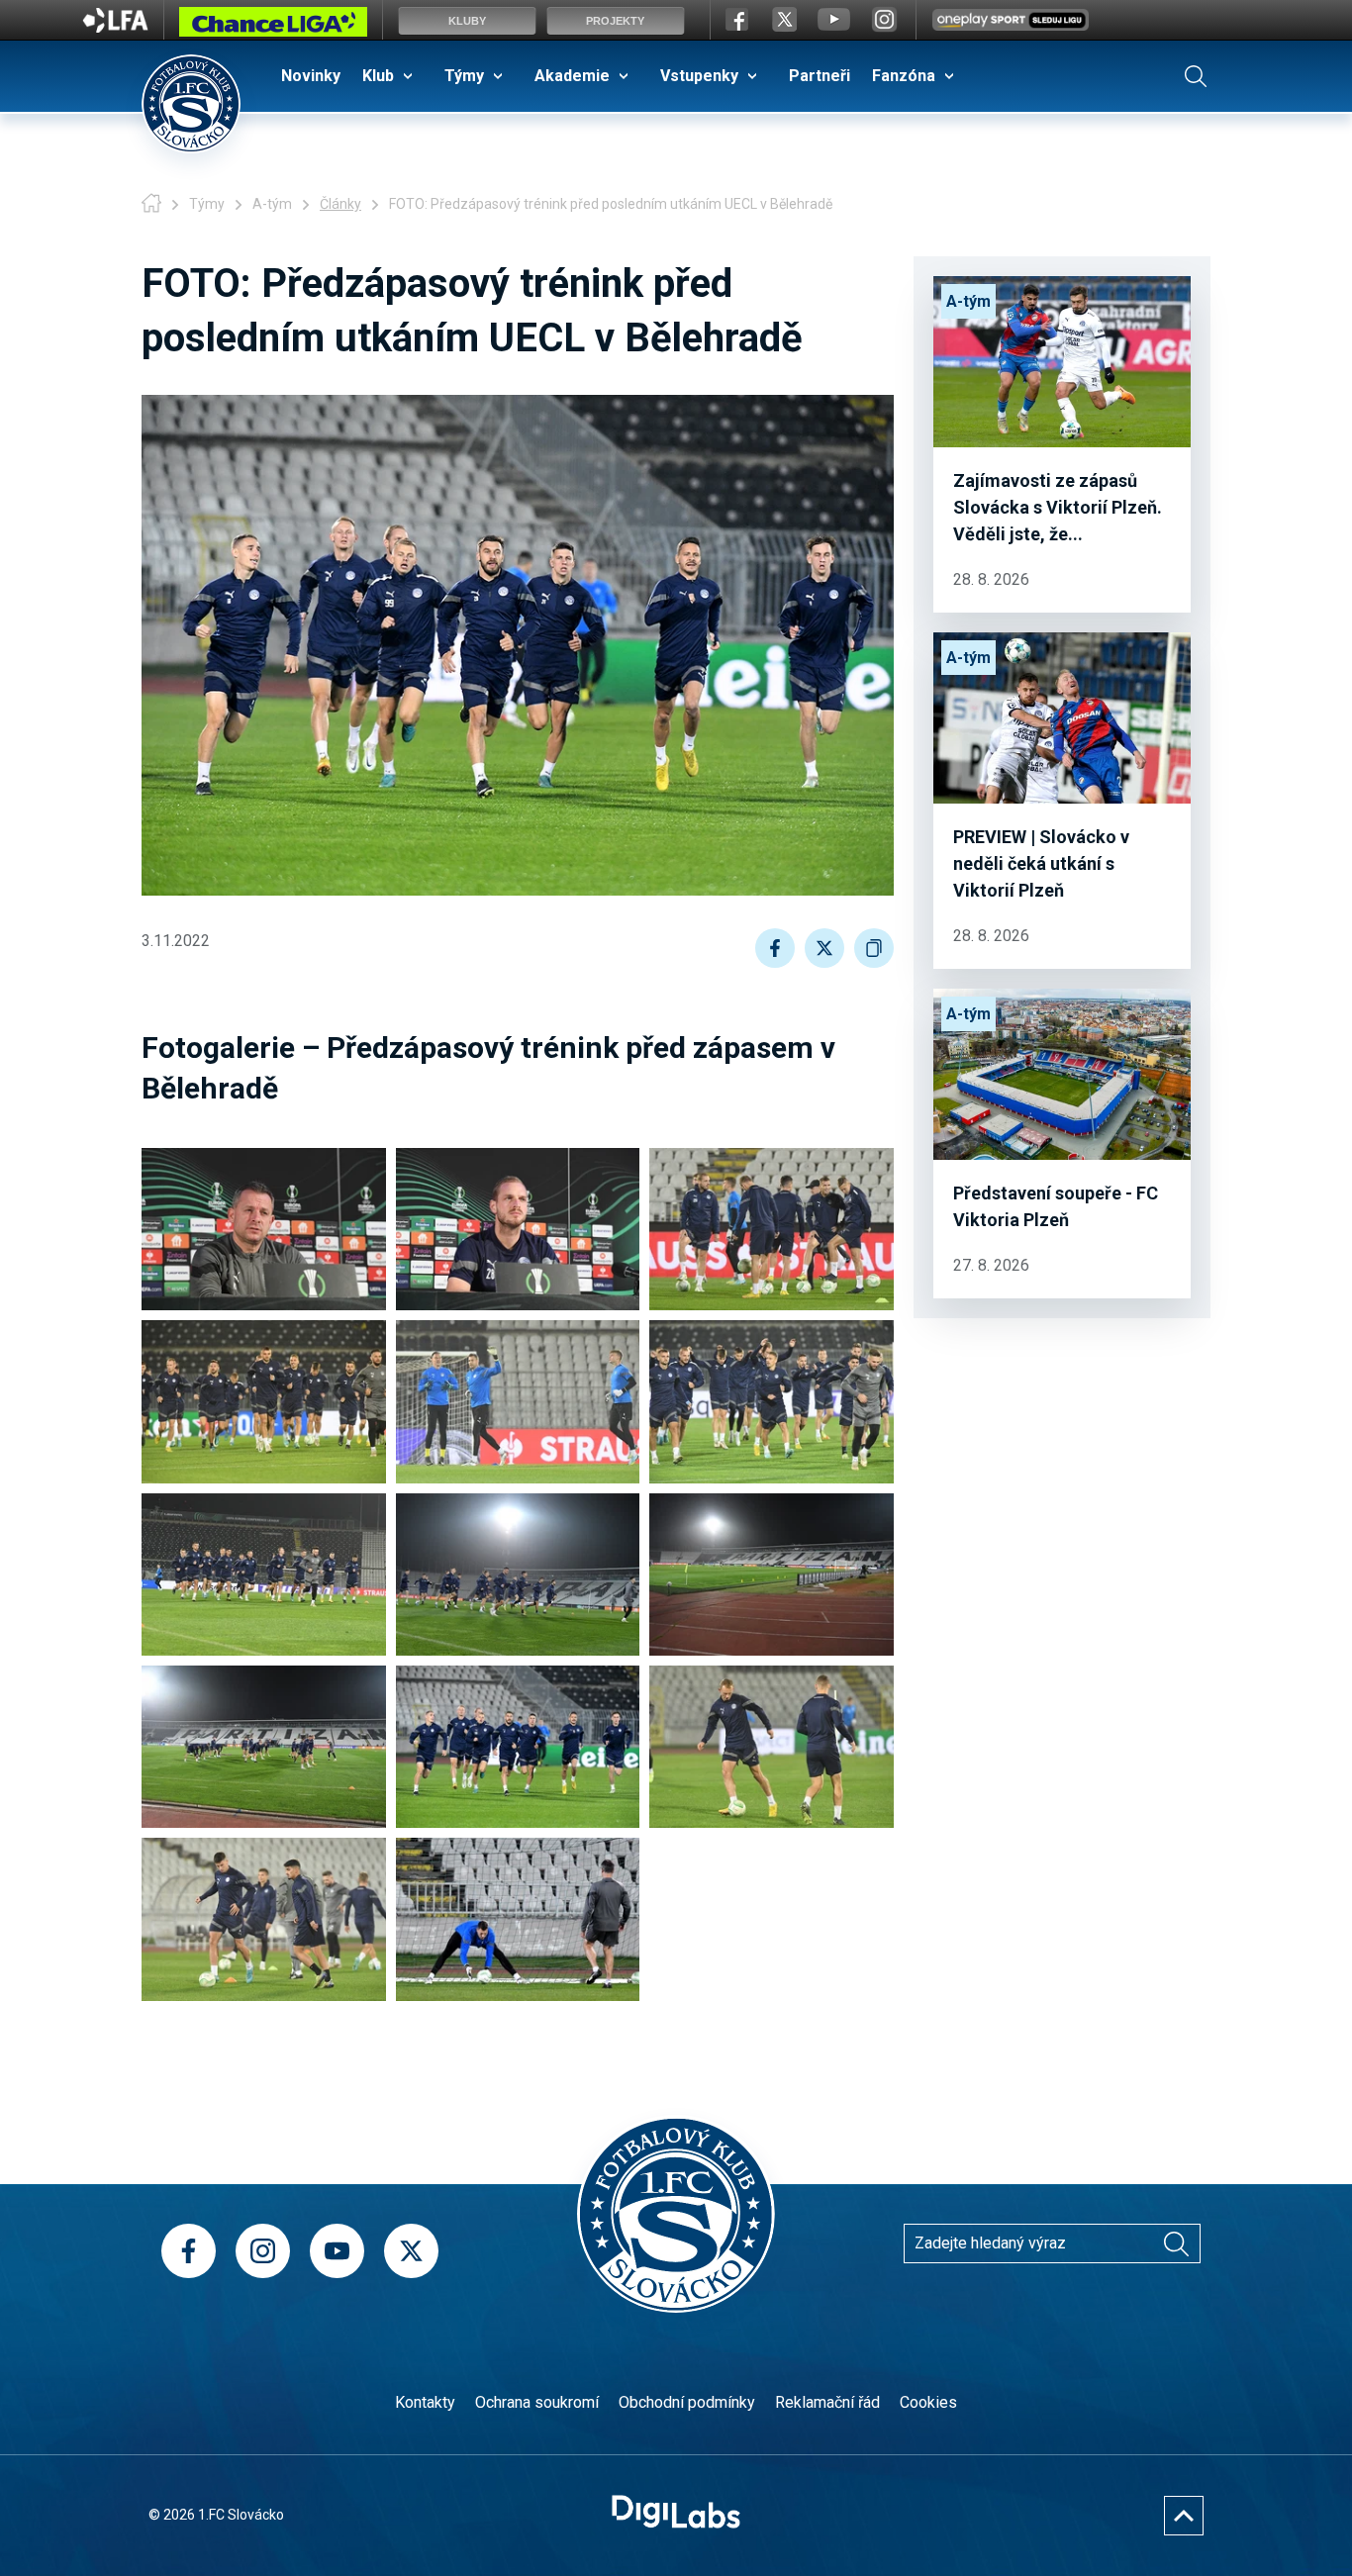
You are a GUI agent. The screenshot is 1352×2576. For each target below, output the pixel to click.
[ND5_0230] (264, 1574)
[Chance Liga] (273, 27)
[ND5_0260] (264, 1919)
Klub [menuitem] (378, 76)
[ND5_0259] (772, 1747)
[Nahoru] (1184, 2516)
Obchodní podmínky (687, 2402)
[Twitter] (411, 2251)
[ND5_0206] (264, 1229)
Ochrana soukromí (537, 2402)
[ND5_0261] (518, 1919)
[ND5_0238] (772, 1574)
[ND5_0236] (518, 1574)
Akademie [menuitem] (572, 76)
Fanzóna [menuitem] (904, 76)
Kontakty (425, 2402)
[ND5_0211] (772, 1229)
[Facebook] (189, 2251)
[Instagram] (263, 2251)
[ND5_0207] (518, 1229)
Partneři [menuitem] (820, 76)
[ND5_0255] (518, 1747)
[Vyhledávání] (1196, 76)
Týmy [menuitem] (464, 76)
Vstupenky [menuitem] (699, 76)
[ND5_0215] (264, 1401)
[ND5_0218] (518, 1401)
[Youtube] (337, 2251)
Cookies (928, 2402)
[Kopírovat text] (874, 948)
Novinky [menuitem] (311, 76)
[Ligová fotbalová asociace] (115, 27)
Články (340, 204)
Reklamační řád (827, 2402)
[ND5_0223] (772, 1401)
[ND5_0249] (264, 1747)
